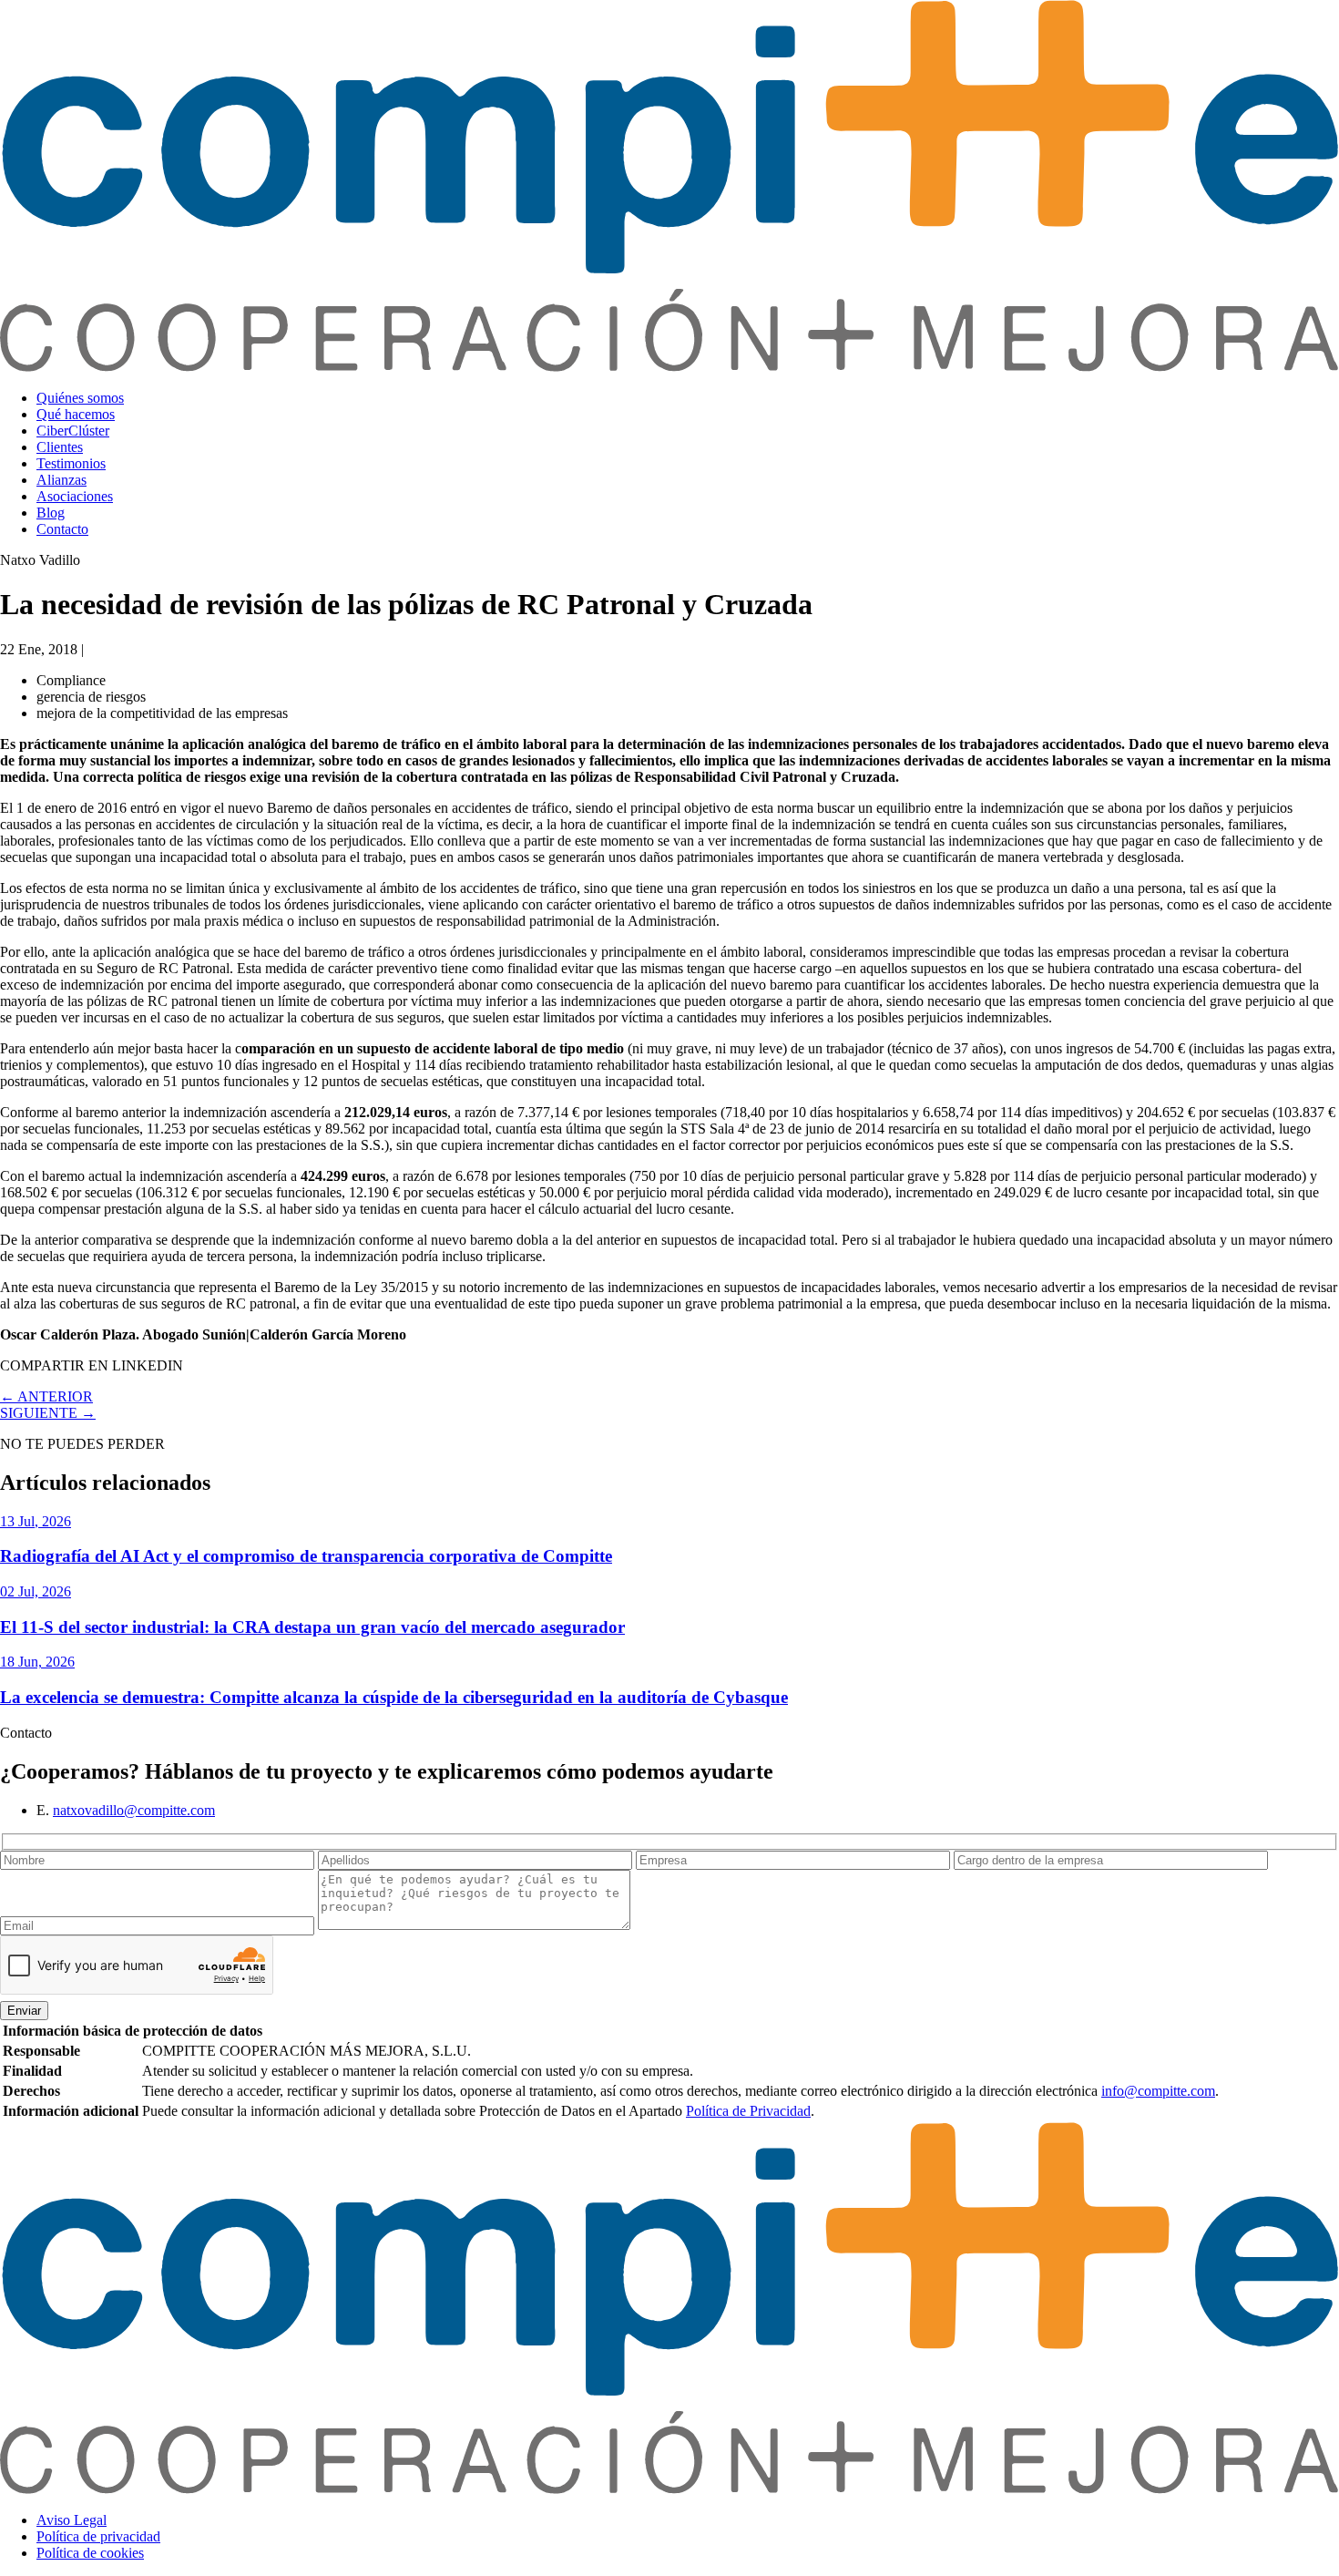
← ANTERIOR (46, 1396)
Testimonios (71, 463)
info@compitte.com (1158, 2091)
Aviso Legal (72, 2520)
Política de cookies (90, 2553)
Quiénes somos (80, 398)
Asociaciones (75, 496)
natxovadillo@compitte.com (134, 1810)
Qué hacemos (76, 414)
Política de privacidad (98, 2536)
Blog (51, 513)
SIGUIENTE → (48, 1413)
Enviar (24, 2011)
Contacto (62, 529)
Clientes (60, 447)
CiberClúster (73, 431)
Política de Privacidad (748, 2111)
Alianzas (61, 480)
